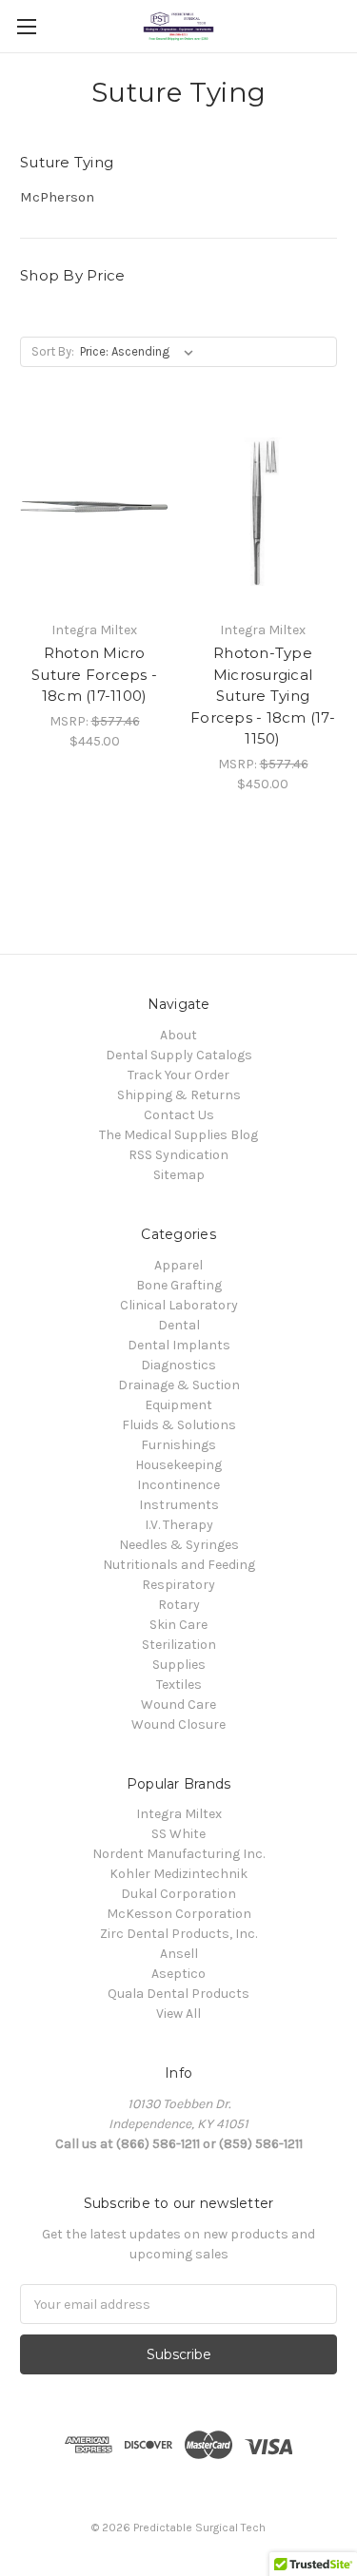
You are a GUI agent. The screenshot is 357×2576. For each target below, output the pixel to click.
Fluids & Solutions (179, 1425)
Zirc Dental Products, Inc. (178, 1934)
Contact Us (179, 1115)
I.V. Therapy (179, 1525)
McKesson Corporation (179, 1914)
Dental (179, 1325)
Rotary (179, 1605)
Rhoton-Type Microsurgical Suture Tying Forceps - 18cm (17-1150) (263, 696)
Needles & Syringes (179, 1545)
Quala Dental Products (178, 1994)
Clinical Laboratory (179, 1305)
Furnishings (178, 1445)
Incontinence (178, 1485)
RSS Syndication (178, 1155)
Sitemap (179, 1175)
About (178, 1035)
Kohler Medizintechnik (178, 1874)
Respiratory (178, 1585)
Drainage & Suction (179, 1385)
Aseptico (178, 1974)
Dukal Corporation (178, 1894)
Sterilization (179, 1645)
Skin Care (178, 1625)
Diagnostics (178, 1365)
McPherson (57, 197)
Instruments (179, 1505)
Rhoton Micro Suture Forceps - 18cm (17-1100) (94, 674)
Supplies (179, 1665)
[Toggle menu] (26, 26)
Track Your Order (178, 1075)
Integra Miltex (179, 1814)
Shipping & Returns (179, 1095)
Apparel (178, 1265)
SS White (178, 1834)
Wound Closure (178, 1724)
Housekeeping (178, 1465)
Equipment (178, 1405)
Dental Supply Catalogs (179, 1055)
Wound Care (178, 1704)
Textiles (179, 1685)
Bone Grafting (179, 1285)
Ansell (179, 1954)
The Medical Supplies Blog (178, 1135)
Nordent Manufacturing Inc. (178, 1854)
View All (178, 2014)
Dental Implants (179, 1345)
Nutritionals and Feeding (179, 1565)
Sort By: (53, 351)
